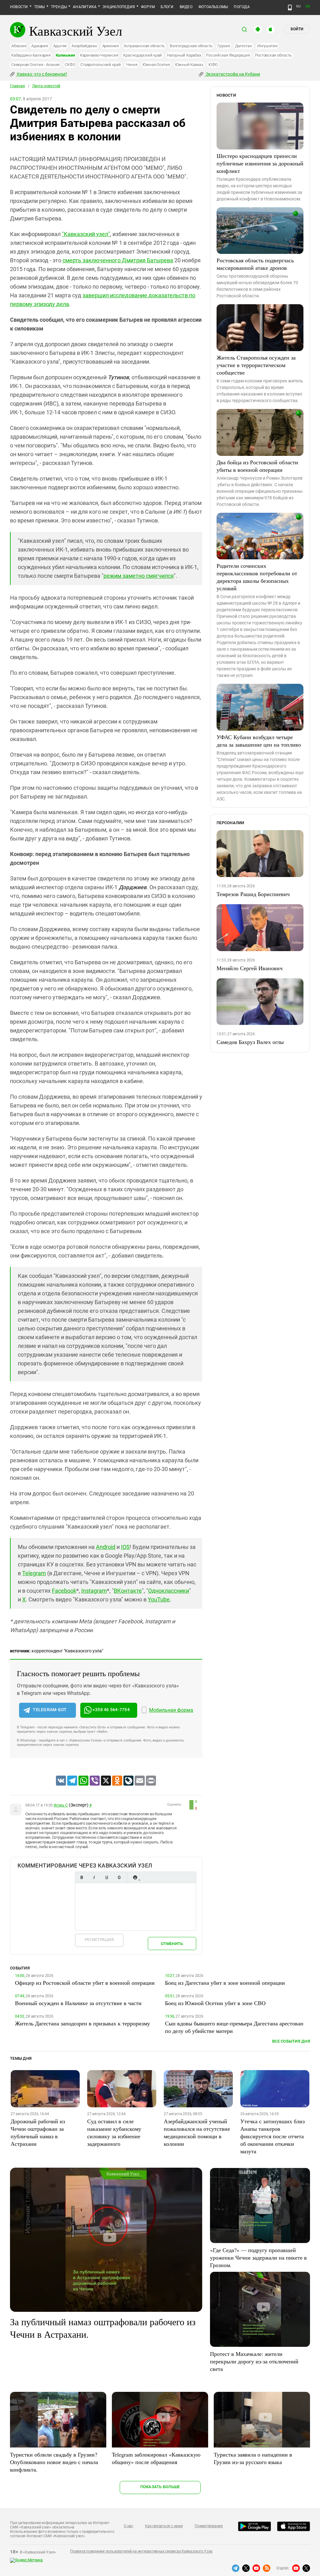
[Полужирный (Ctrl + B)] (82, 1877)
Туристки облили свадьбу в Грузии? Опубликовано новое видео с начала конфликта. (54, 2462)
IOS (125, 1547)
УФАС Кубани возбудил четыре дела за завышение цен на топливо (259, 741)
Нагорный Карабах (184, 55)
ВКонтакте (128, 1591)
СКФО (70, 65)
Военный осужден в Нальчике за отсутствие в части (78, 2003)
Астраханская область (144, 46)
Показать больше (160, 2487)
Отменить (172, 1944)
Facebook (64, 1591)
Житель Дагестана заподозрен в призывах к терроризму (82, 2023)
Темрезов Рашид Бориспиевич (253, 894)
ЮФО (213, 65)
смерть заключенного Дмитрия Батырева (118, 260)
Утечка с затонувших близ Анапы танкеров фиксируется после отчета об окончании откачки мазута (272, 2136)
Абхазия (19, 46)
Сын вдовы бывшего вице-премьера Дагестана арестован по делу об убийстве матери (234, 2027)
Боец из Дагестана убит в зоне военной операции (225, 1983)
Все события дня (291, 2041)
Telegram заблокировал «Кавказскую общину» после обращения (156, 2458)
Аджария (40, 46)
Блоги (167, 7)
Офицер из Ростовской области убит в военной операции (85, 1983)
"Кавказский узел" (86, 234)
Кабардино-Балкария (31, 55)
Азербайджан (84, 46)
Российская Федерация (228, 55)
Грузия (224, 46)
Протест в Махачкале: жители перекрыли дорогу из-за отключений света (254, 2361)
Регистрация (99, 1940)
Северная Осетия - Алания (35, 65)
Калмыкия (65, 55)
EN (308, 6)
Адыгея (60, 46)
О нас (128, 2526)
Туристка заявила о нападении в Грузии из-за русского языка (253, 2458)
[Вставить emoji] (135, 1877)
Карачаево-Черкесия (99, 55)
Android (106, 1547)
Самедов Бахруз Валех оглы (250, 1042)
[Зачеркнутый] (119, 1877)
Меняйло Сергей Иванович (250, 968)
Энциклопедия (119, 7)
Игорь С (61, 1805)
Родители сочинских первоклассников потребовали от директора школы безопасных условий (257, 577)
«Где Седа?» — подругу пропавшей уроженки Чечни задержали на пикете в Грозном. (258, 2257)
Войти (297, 29)
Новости (19, 7)
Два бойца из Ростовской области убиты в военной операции (257, 466)
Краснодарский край (142, 55)
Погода (242, 7)
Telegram (34, 1573)
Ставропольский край (100, 65)
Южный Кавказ (189, 65)
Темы (40, 7)
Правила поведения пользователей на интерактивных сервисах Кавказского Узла (141, 2551)
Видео (186, 7)
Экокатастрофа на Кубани (232, 74)
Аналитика (85, 7)
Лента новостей (46, 86)
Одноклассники (169, 1591)
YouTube (159, 1599)
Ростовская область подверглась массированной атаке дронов (255, 264)
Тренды (59, 7)
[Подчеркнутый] (107, 1877)
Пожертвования (209, 2526)
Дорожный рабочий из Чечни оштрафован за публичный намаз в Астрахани (38, 2132)
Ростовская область (273, 55)
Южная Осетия (156, 65)
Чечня (132, 65)
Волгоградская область (191, 46)
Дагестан (244, 46)
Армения (110, 46)
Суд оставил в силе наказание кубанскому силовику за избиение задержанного (114, 2132)
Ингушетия (267, 46)
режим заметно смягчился (139, 576)
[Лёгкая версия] (290, 8)
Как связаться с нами (164, 2526)
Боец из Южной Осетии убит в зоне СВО (215, 2003)
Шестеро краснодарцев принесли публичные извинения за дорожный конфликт (260, 163)
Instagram (94, 1591)
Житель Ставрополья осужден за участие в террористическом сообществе (256, 365)
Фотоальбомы (213, 7)
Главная (17, 86)
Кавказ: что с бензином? (42, 74)
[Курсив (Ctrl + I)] (94, 1877)
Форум (148, 7)
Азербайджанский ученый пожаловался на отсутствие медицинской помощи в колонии (197, 2132)
